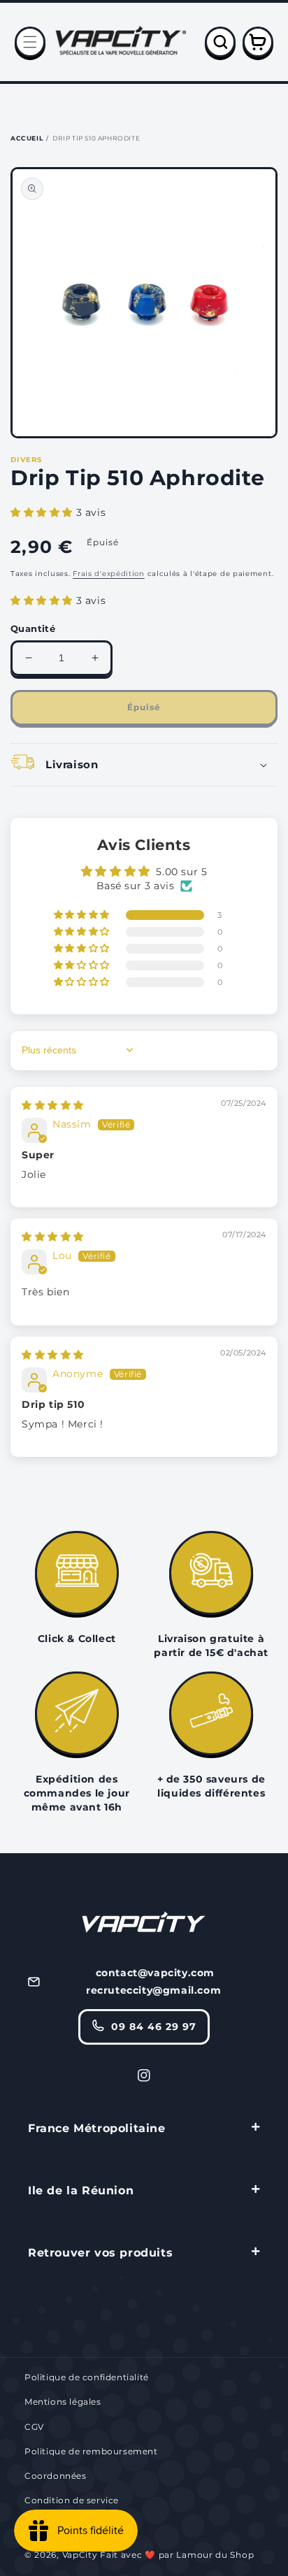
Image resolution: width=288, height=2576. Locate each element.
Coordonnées (56, 2476)
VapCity (80, 2555)
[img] (53, 1105)
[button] (30, 42)
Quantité (33, 628)
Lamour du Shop (215, 2555)
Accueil (27, 138)
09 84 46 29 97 (154, 2027)
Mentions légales (63, 2402)
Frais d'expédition (109, 574)
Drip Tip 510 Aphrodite (96, 138)
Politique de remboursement (91, 2451)
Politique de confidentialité (87, 2377)
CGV (34, 2427)
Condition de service (72, 2500)
